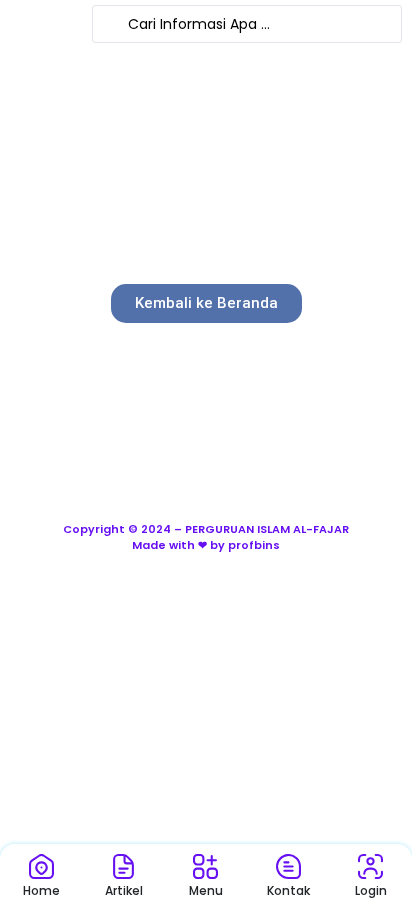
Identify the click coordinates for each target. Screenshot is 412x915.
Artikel (124, 890)
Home (41, 890)
